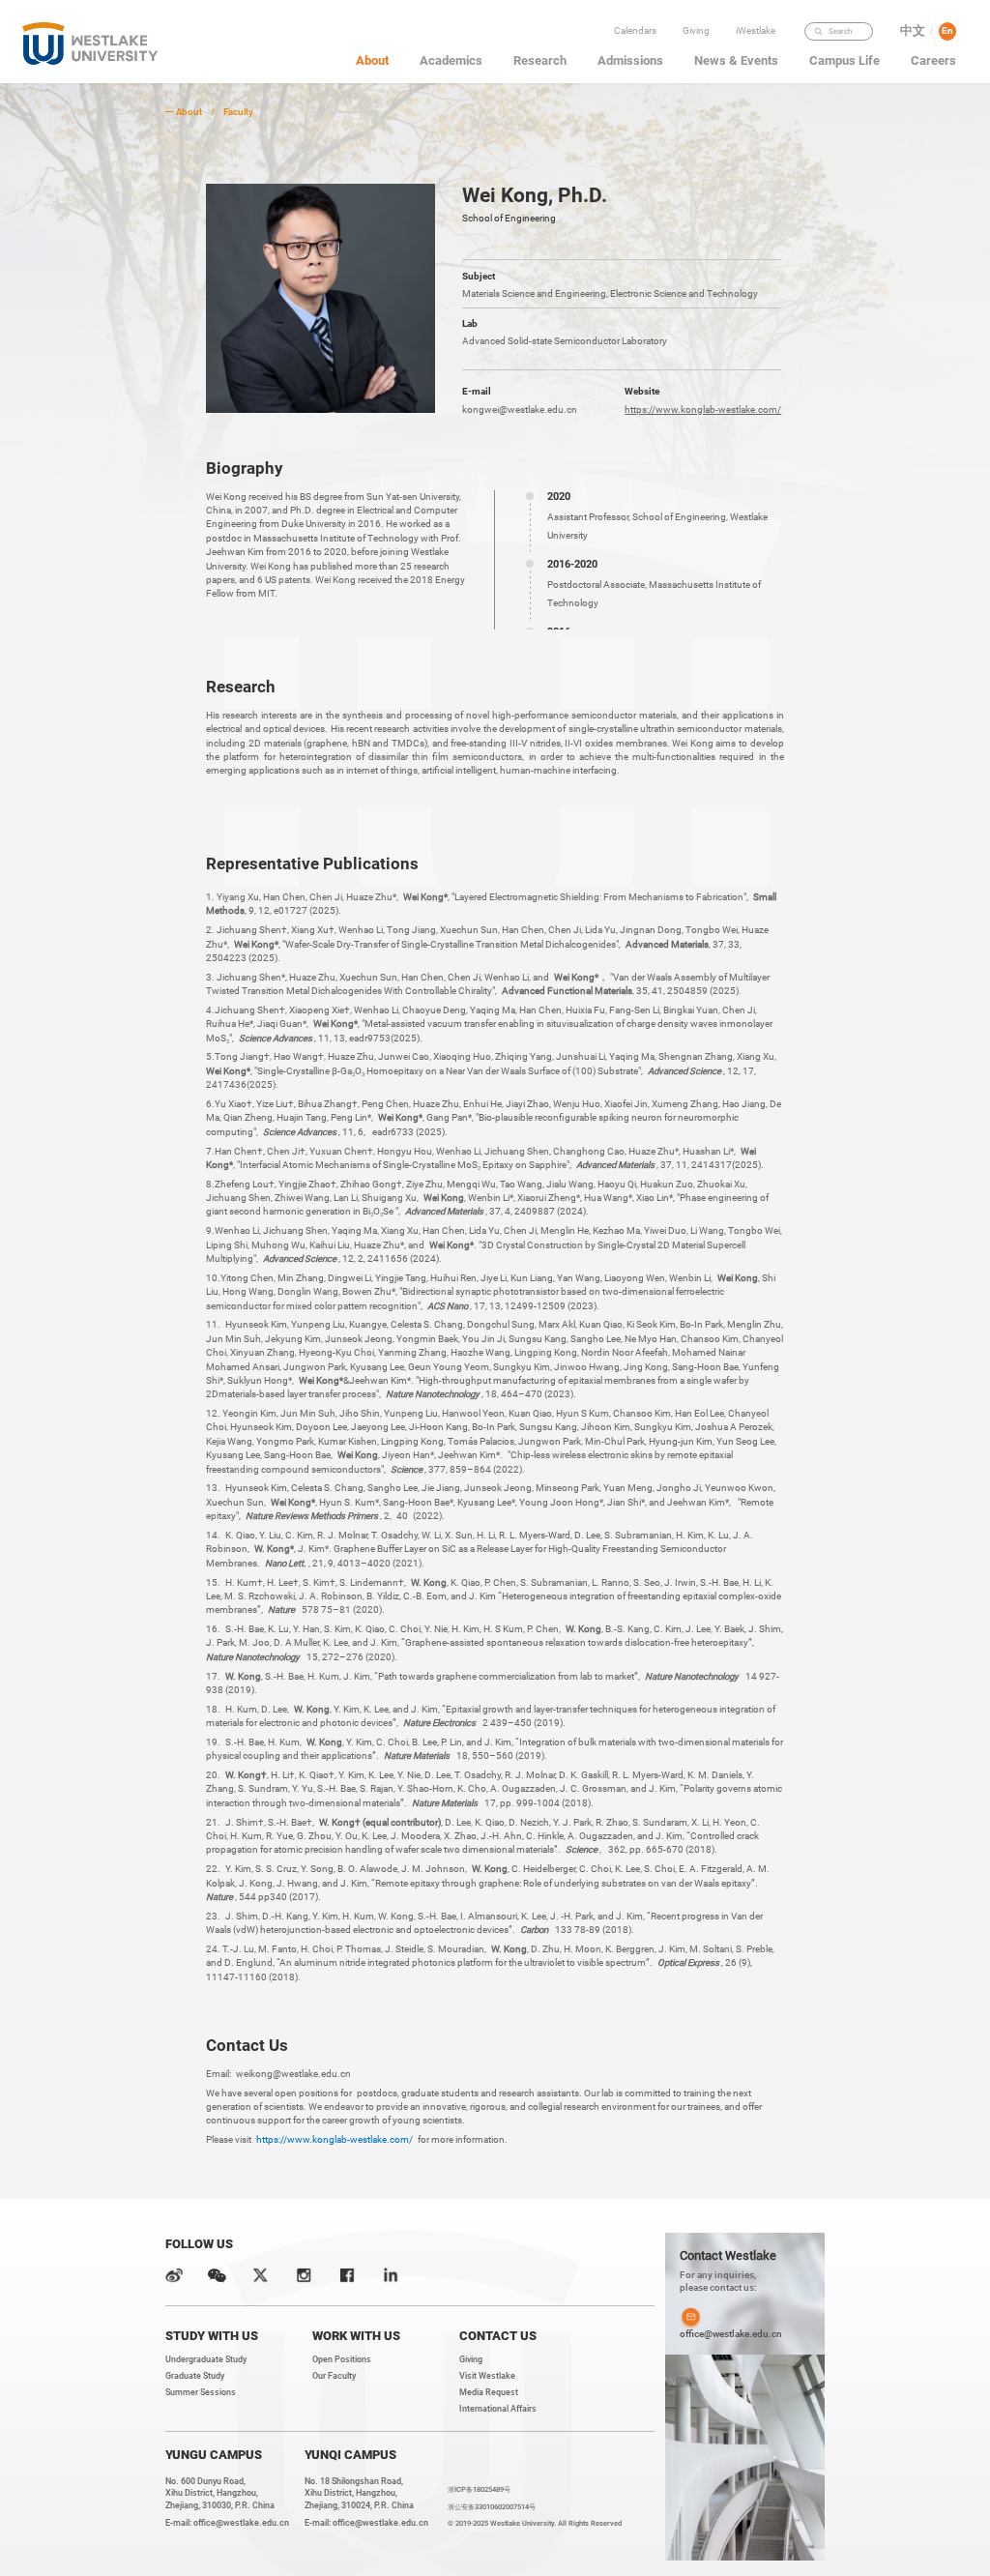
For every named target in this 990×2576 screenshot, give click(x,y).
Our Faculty (334, 2376)
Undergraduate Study (206, 2359)
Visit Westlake (487, 2376)
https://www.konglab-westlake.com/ (703, 410)
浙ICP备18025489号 (479, 2489)
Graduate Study (195, 2376)
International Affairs (498, 2409)
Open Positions (342, 2359)
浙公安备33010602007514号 (492, 2507)
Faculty (759, 51)
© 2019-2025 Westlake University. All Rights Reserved (535, 2523)
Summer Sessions (201, 2392)
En (947, 30)
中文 (913, 31)
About (189, 112)
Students (759, 71)
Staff (759, 91)
